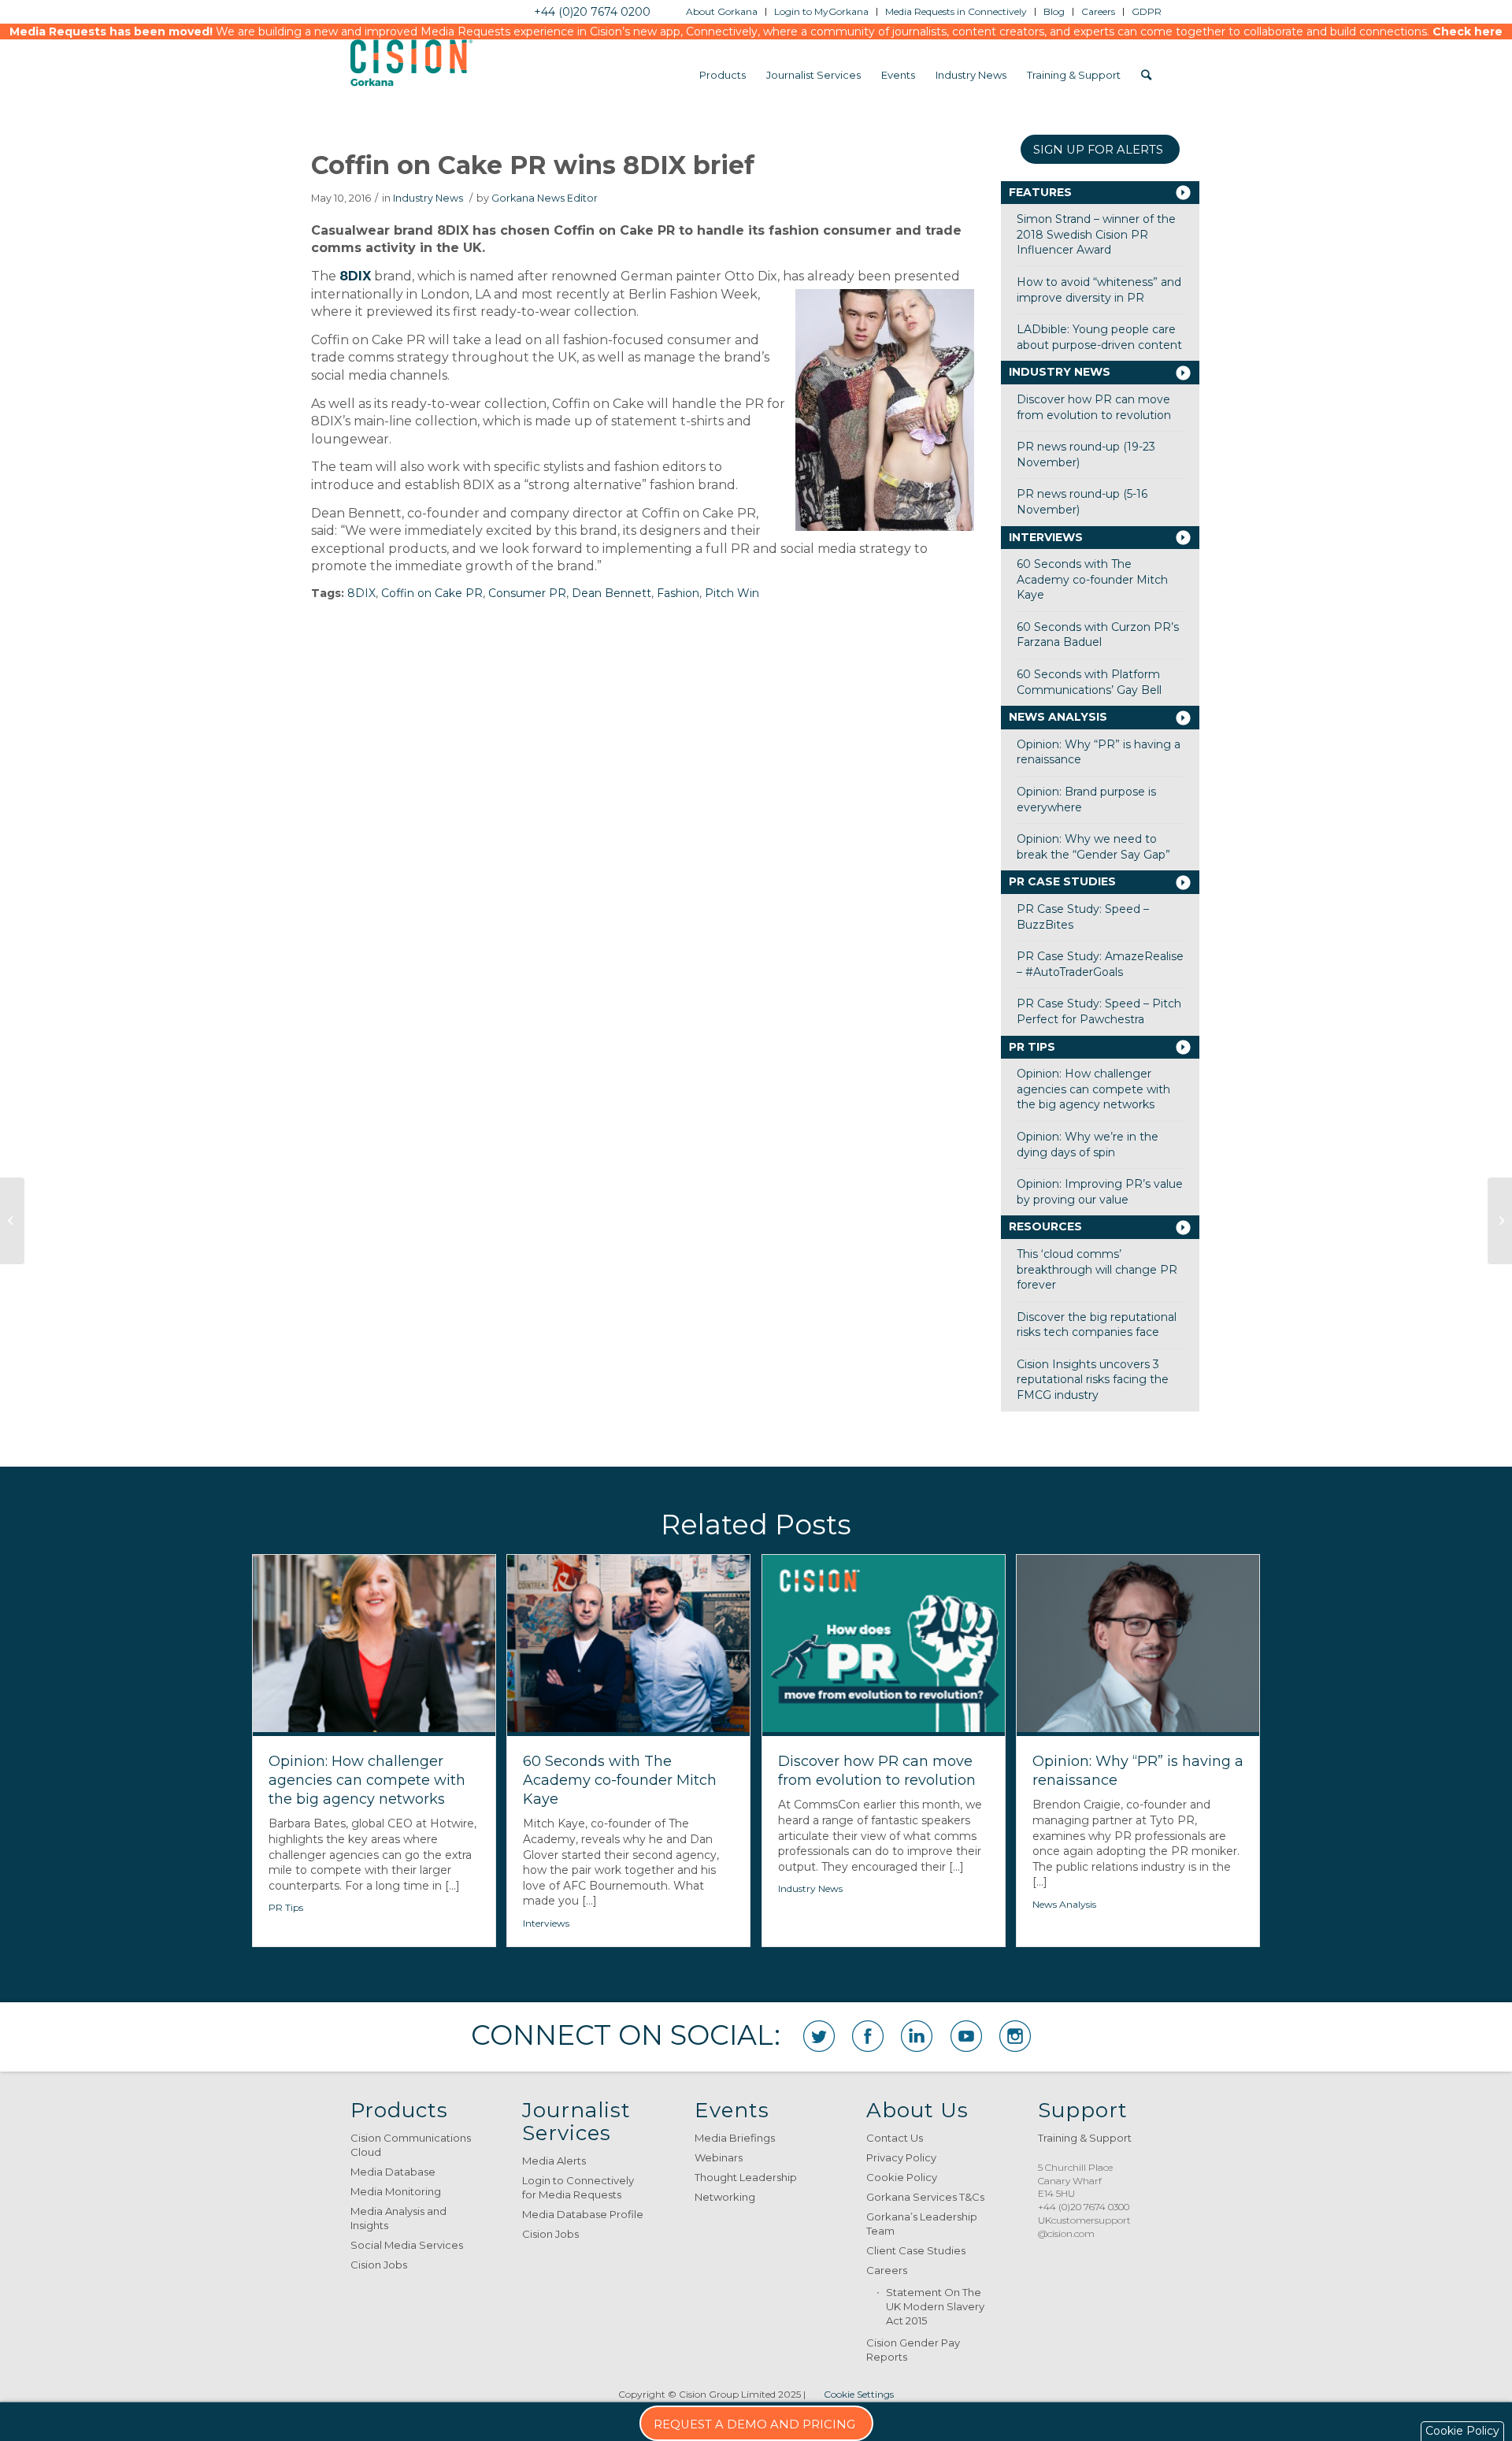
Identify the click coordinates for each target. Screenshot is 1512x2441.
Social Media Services (407, 2245)
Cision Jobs (379, 2265)
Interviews (1046, 537)
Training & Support (1085, 2138)
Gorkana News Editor (545, 198)
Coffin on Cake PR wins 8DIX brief (533, 165)
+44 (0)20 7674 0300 (1084, 2207)
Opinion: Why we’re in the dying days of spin (1088, 1144)
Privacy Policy (901, 2157)
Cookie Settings (859, 2394)
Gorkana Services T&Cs (925, 2197)
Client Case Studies (916, 2250)
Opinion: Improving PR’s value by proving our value (1100, 1192)
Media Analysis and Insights (398, 2218)
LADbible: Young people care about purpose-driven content (1099, 337)
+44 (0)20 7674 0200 (592, 12)
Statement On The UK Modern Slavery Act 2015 (935, 2306)
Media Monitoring (396, 2191)
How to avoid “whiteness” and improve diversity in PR (1099, 290)
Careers (887, 2270)
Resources (1045, 1226)
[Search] (1146, 75)
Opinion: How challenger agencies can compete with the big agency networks (1093, 1089)
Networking (725, 2197)
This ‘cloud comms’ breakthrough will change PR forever (1097, 1269)
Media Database (393, 2172)
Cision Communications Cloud (411, 2145)
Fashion (678, 593)
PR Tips (1032, 1047)
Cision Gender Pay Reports (913, 2350)
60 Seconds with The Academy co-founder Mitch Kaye (1092, 579)
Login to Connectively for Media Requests (578, 2187)
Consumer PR (527, 593)
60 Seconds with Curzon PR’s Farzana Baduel (1098, 635)
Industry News (428, 198)
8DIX (355, 276)
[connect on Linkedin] (917, 2036)
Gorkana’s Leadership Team (922, 2224)
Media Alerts (554, 2161)
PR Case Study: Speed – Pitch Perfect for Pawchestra (1099, 1011)
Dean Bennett (611, 593)
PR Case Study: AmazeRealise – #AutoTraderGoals (1100, 964)
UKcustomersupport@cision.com (1084, 2227)
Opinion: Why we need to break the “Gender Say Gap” (1093, 847)
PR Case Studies (1062, 881)
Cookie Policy (902, 2177)
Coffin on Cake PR (432, 593)
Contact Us (895, 2138)
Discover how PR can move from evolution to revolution (1094, 407)
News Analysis (1058, 717)
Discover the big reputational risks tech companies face (1097, 1325)
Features (1040, 192)
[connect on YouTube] (966, 2036)
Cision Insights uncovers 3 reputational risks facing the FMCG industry (1093, 1380)
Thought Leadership (746, 2177)
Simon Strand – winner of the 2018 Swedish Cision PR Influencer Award (1096, 234)
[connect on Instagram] (1015, 2036)
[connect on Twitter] (819, 2036)
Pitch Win (732, 593)
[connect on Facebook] (868, 2036)
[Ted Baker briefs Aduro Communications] (12, 1221)
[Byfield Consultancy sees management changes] (1500, 1221)
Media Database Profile (583, 2214)
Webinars (719, 2157)
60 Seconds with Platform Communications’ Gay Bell (1089, 682)
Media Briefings (735, 2138)
